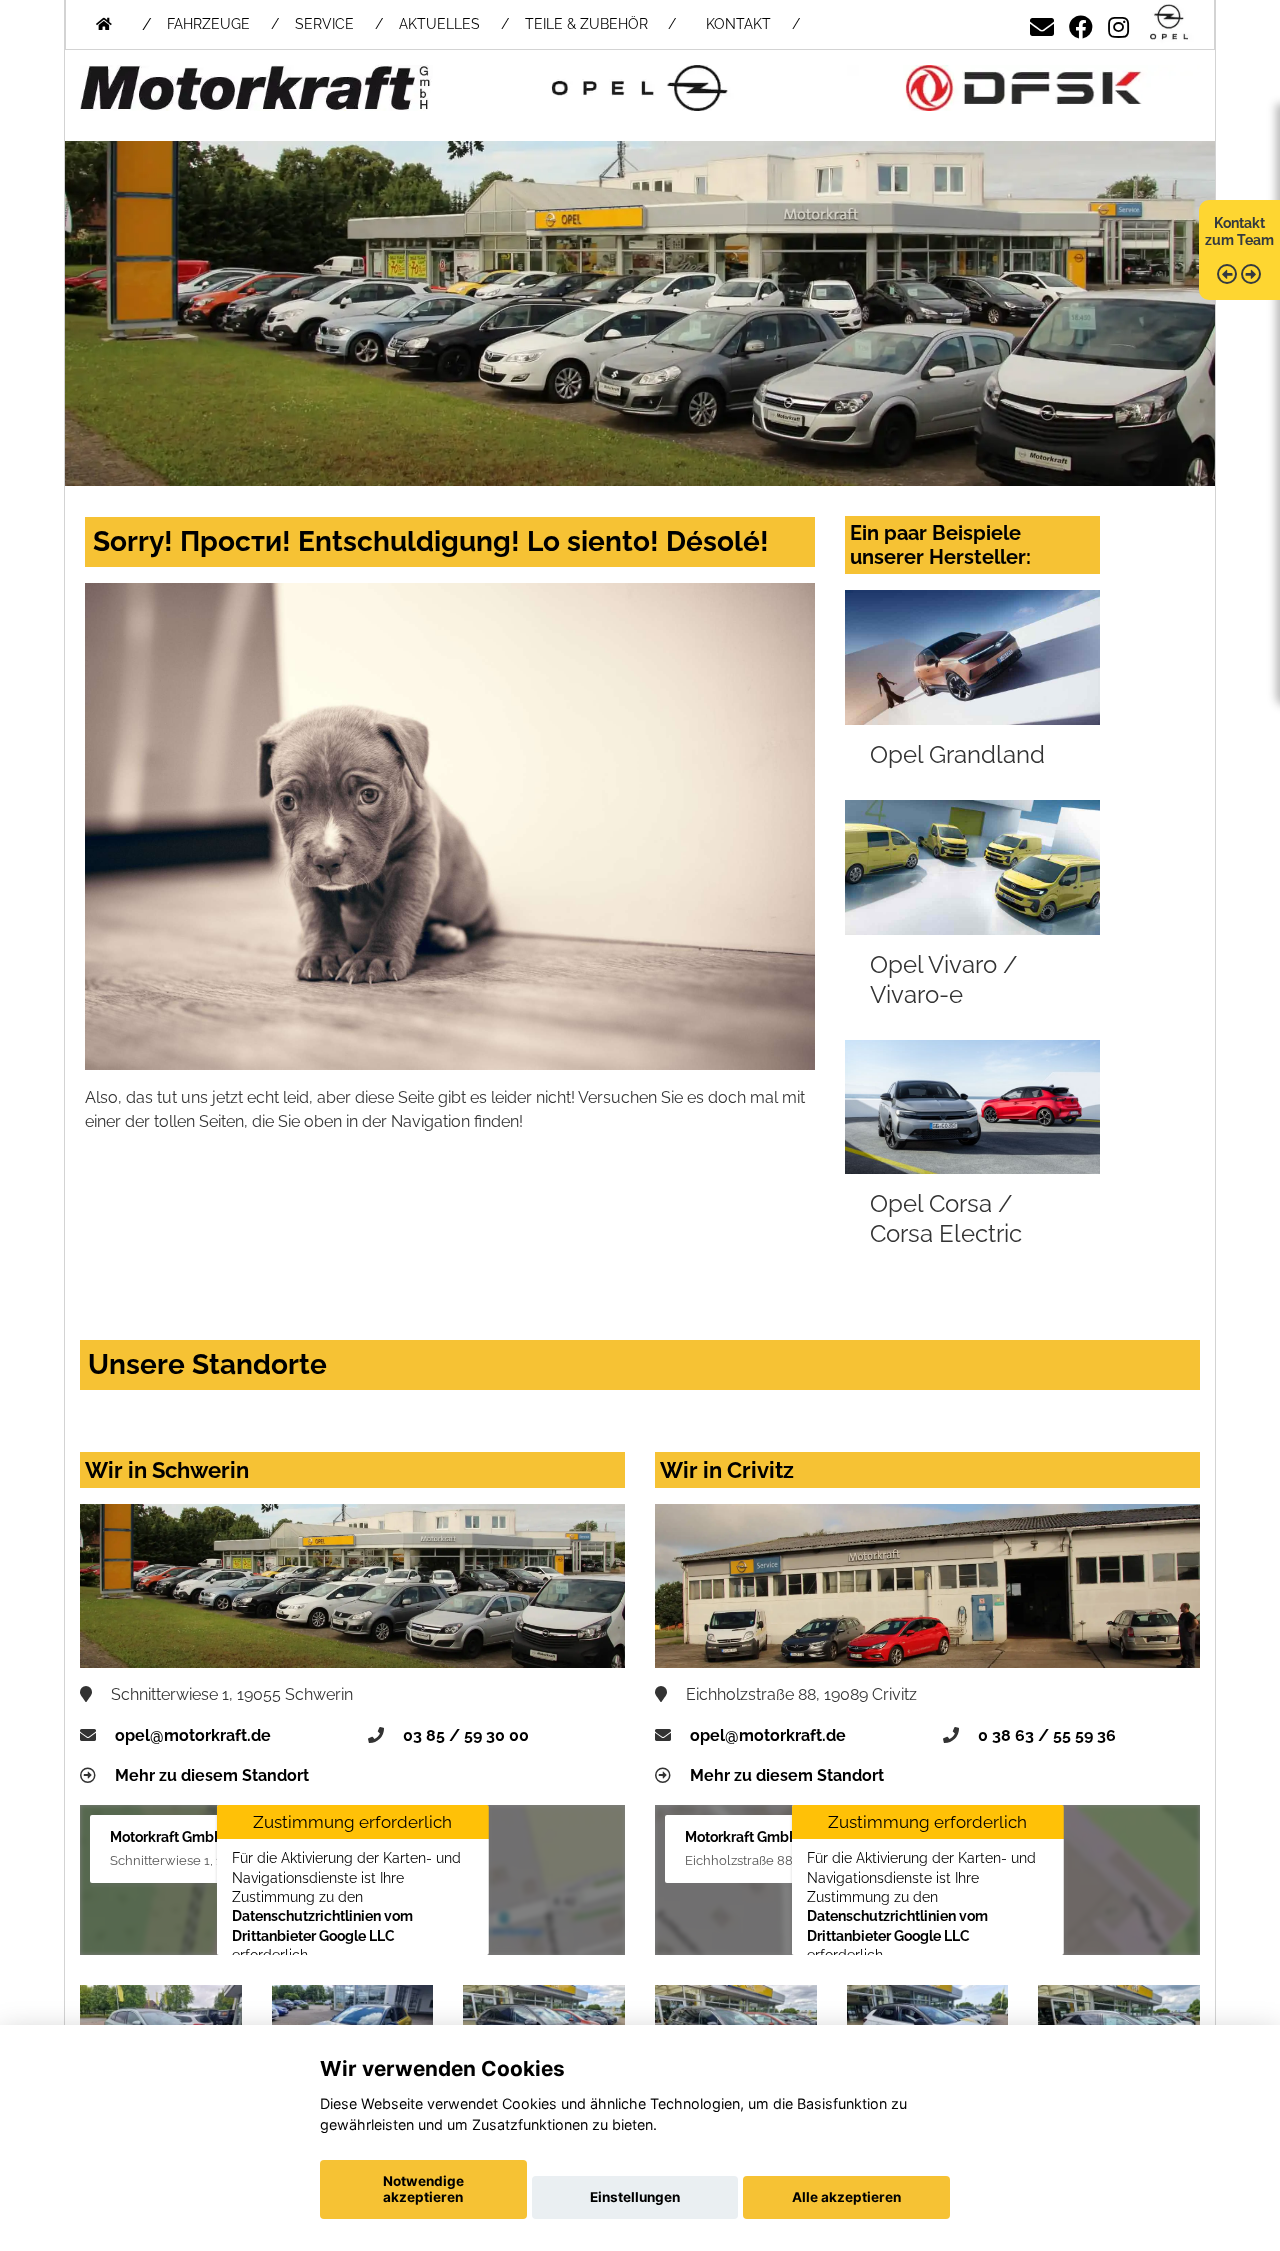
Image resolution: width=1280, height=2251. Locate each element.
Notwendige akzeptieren (423, 2189)
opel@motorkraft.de (193, 1735)
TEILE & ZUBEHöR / (600, 24)
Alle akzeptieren (846, 2197)
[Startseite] (1169, 23)
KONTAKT (738, 24)
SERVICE (324, 24)
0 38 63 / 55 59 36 (1047, 1735)
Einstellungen (635, 2197)
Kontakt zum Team (1239, 231)
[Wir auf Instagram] (1118, 23)
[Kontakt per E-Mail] (1042, 23)
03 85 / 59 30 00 (466, 1735)
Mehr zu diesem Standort (212, 1775)
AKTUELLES (439, 24)
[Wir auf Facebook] (1081, 23)
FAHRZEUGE (208, 24)
